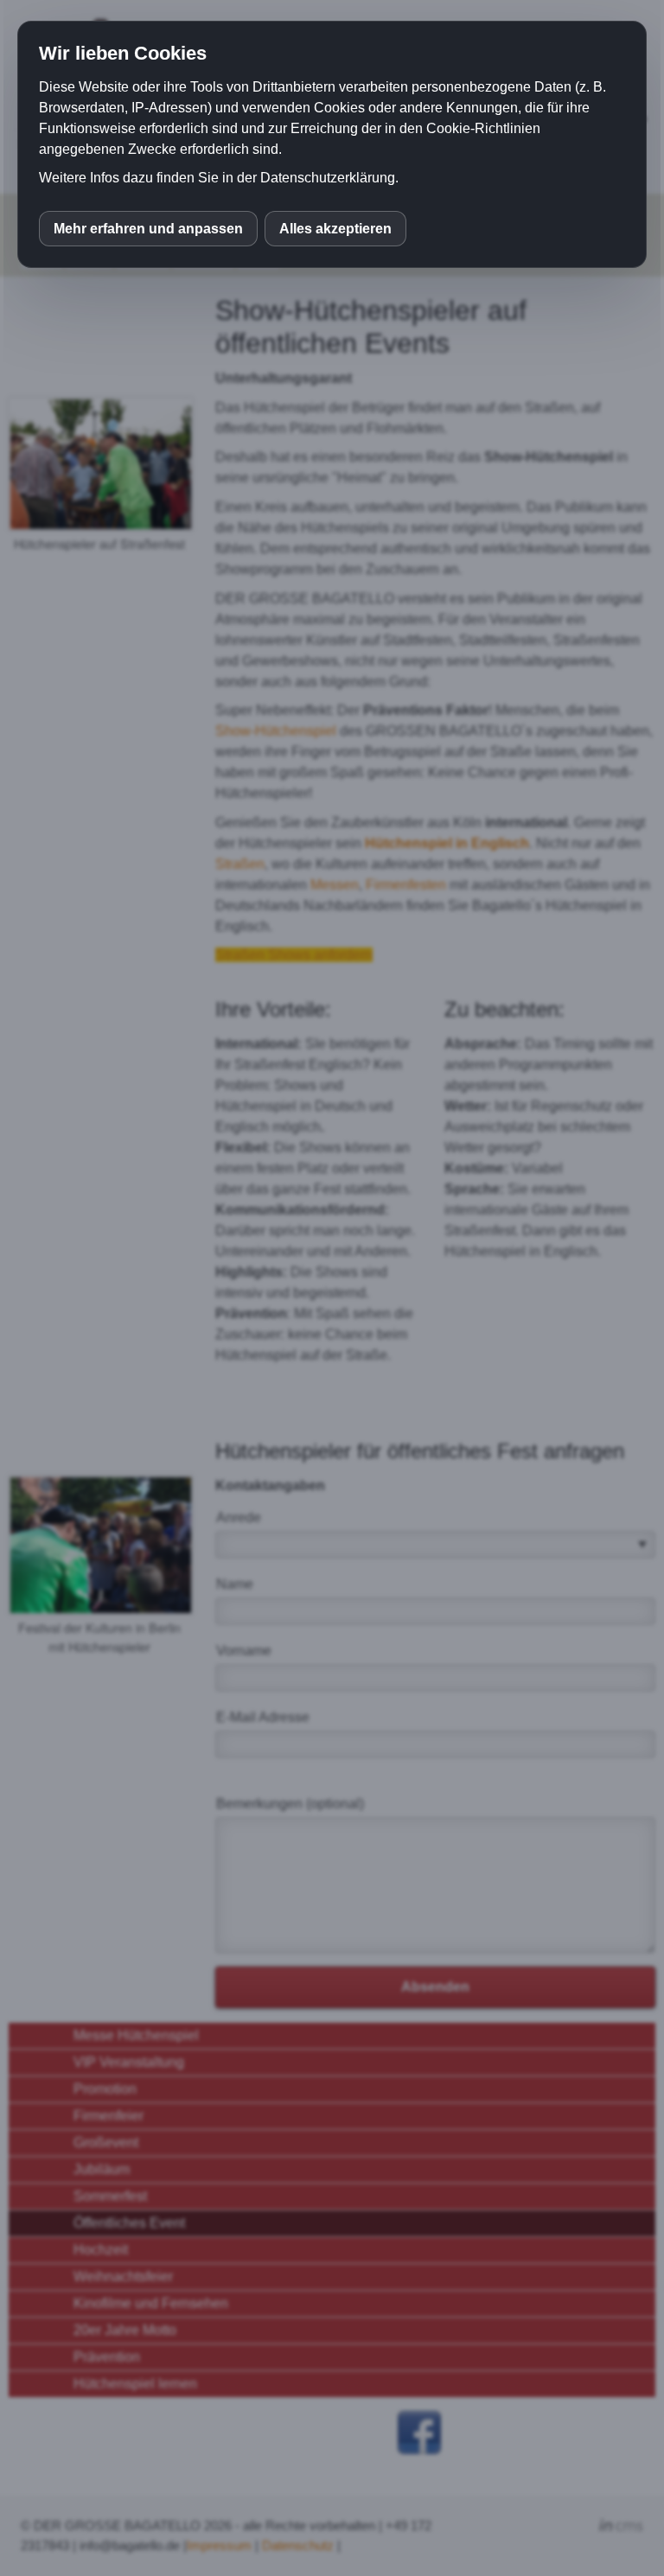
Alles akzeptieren (335, 229)
